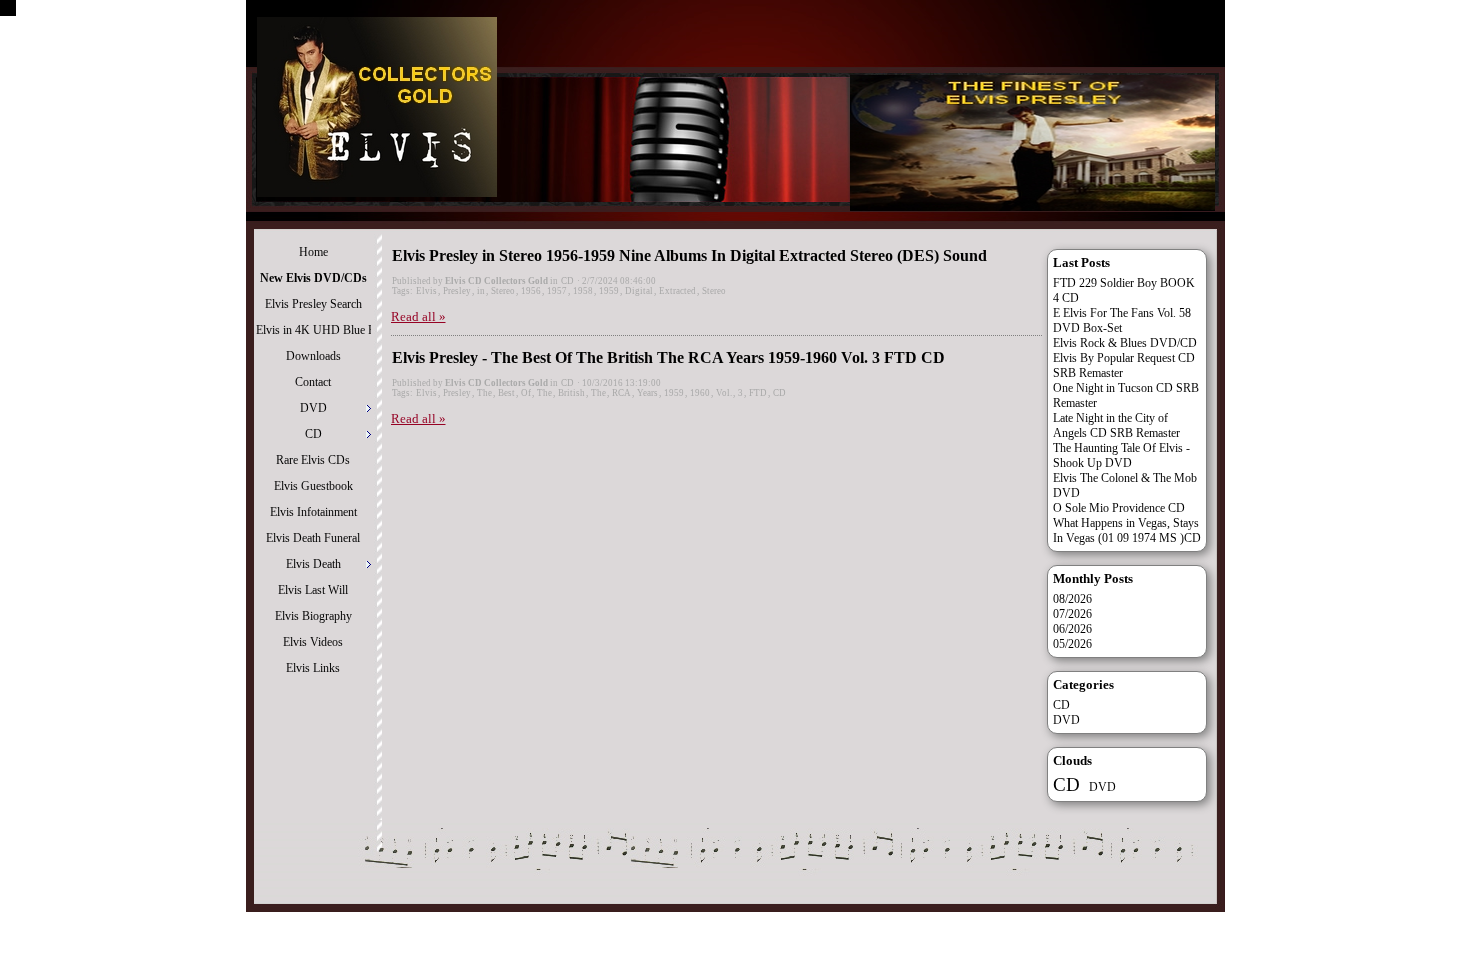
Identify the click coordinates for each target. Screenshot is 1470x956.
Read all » (418, 316)
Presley (457, 291)
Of (526, 393)
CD (567, 281)
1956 (531, 291)
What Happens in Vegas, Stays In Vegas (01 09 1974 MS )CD (1127, 530)
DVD (1066, 720)
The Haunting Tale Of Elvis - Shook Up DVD (1121, 455)
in (481, 291)
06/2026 (1072, 629)
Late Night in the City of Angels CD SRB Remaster (1116, 425)
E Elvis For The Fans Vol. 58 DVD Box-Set (1122, 320)
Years (647, 393)
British (571, 393)
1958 (583, 291)
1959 (609, 291)
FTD (758, 393)
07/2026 (1072, 614)
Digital (639, 291)
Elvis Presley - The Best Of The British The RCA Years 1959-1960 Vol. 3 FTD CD (668, 357)
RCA (621, 393)
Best (506, 393)
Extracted (677, 291)
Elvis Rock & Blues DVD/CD (1125, 343)
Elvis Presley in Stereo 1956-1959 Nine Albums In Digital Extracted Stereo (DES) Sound (689, 255)
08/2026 (1072, 599)
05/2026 (1072, 644)
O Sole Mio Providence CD (1119, 508)
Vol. (724, 393)
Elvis (426, 291)
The (484, 393)
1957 (557, 291)
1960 (700, 393)
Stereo (503, 291)
